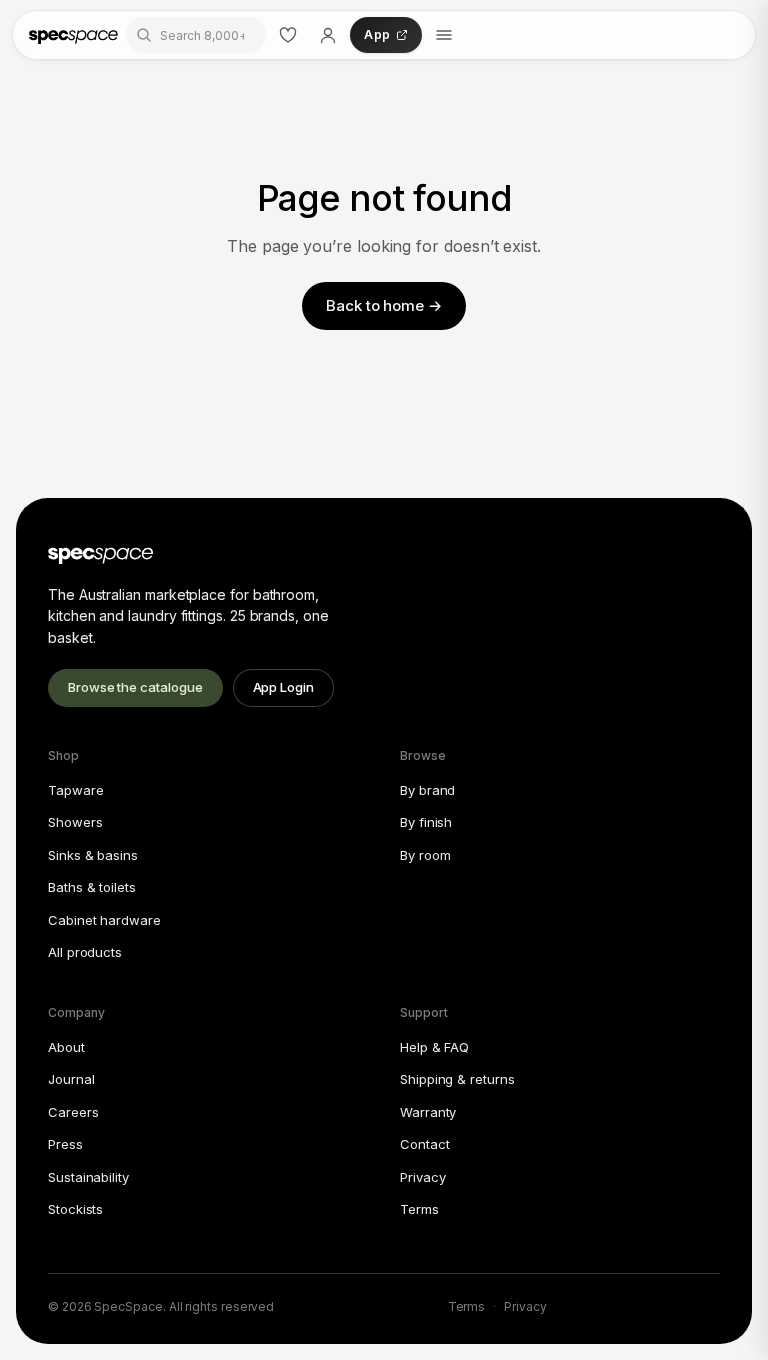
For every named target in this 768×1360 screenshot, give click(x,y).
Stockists (75, 1209)
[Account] (328, 35)
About (66, 1047)
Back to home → (384, 305)
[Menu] (444, 35)
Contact (424, 1144)
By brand (427, 790)
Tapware (75, 790)
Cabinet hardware (104, 920)
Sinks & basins (93, 855)
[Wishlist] (288, 35)
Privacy (422, 1177)
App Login (283, 687)
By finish (426, 822)
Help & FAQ (434, 1047)
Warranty (428, 1112)
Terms (419, 1209)
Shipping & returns (457, 1079)
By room (425, 855)
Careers (73, 1112)
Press (65, 1144)
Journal (71, 1079)
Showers (75, 822)
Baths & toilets (92, 887)
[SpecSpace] (73, 35)
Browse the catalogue (135, 687)
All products (85, 952)
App (377, 34)
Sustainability (88, 1177)
